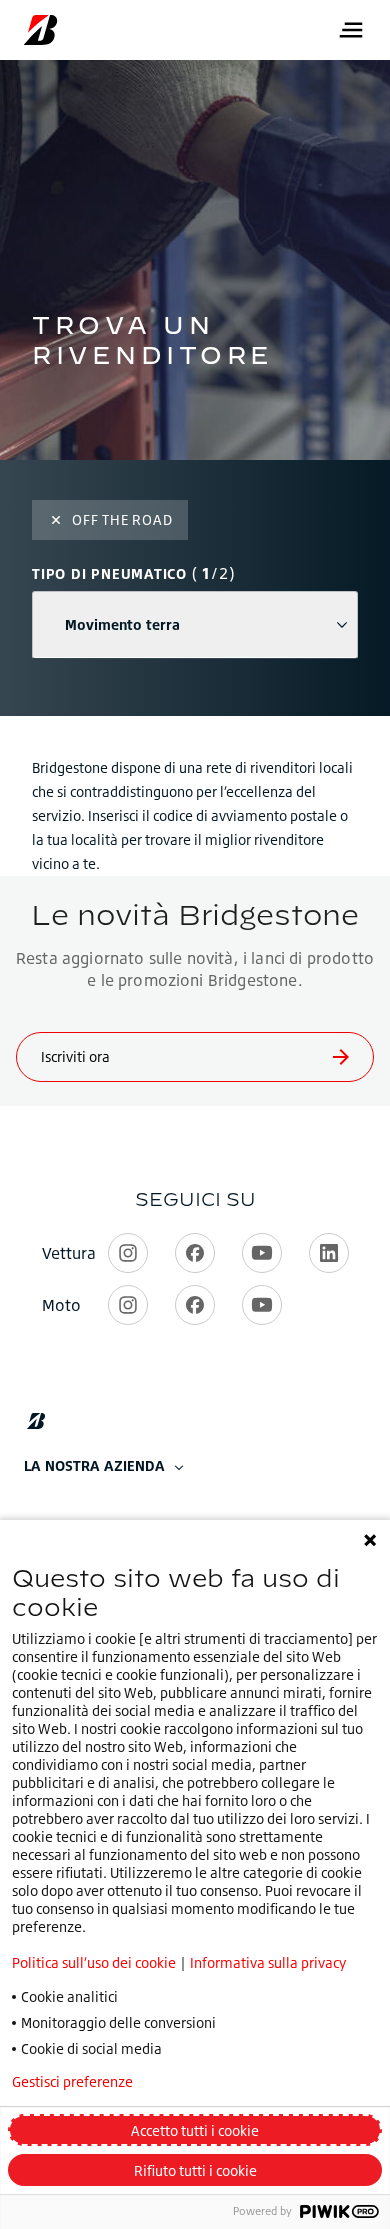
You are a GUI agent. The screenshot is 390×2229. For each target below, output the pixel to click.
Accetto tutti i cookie (195, 2130)
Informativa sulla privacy (268, 1962)
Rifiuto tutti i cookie (195, 2170)
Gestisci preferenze (72, 2082)
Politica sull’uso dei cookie (94, 1962)
